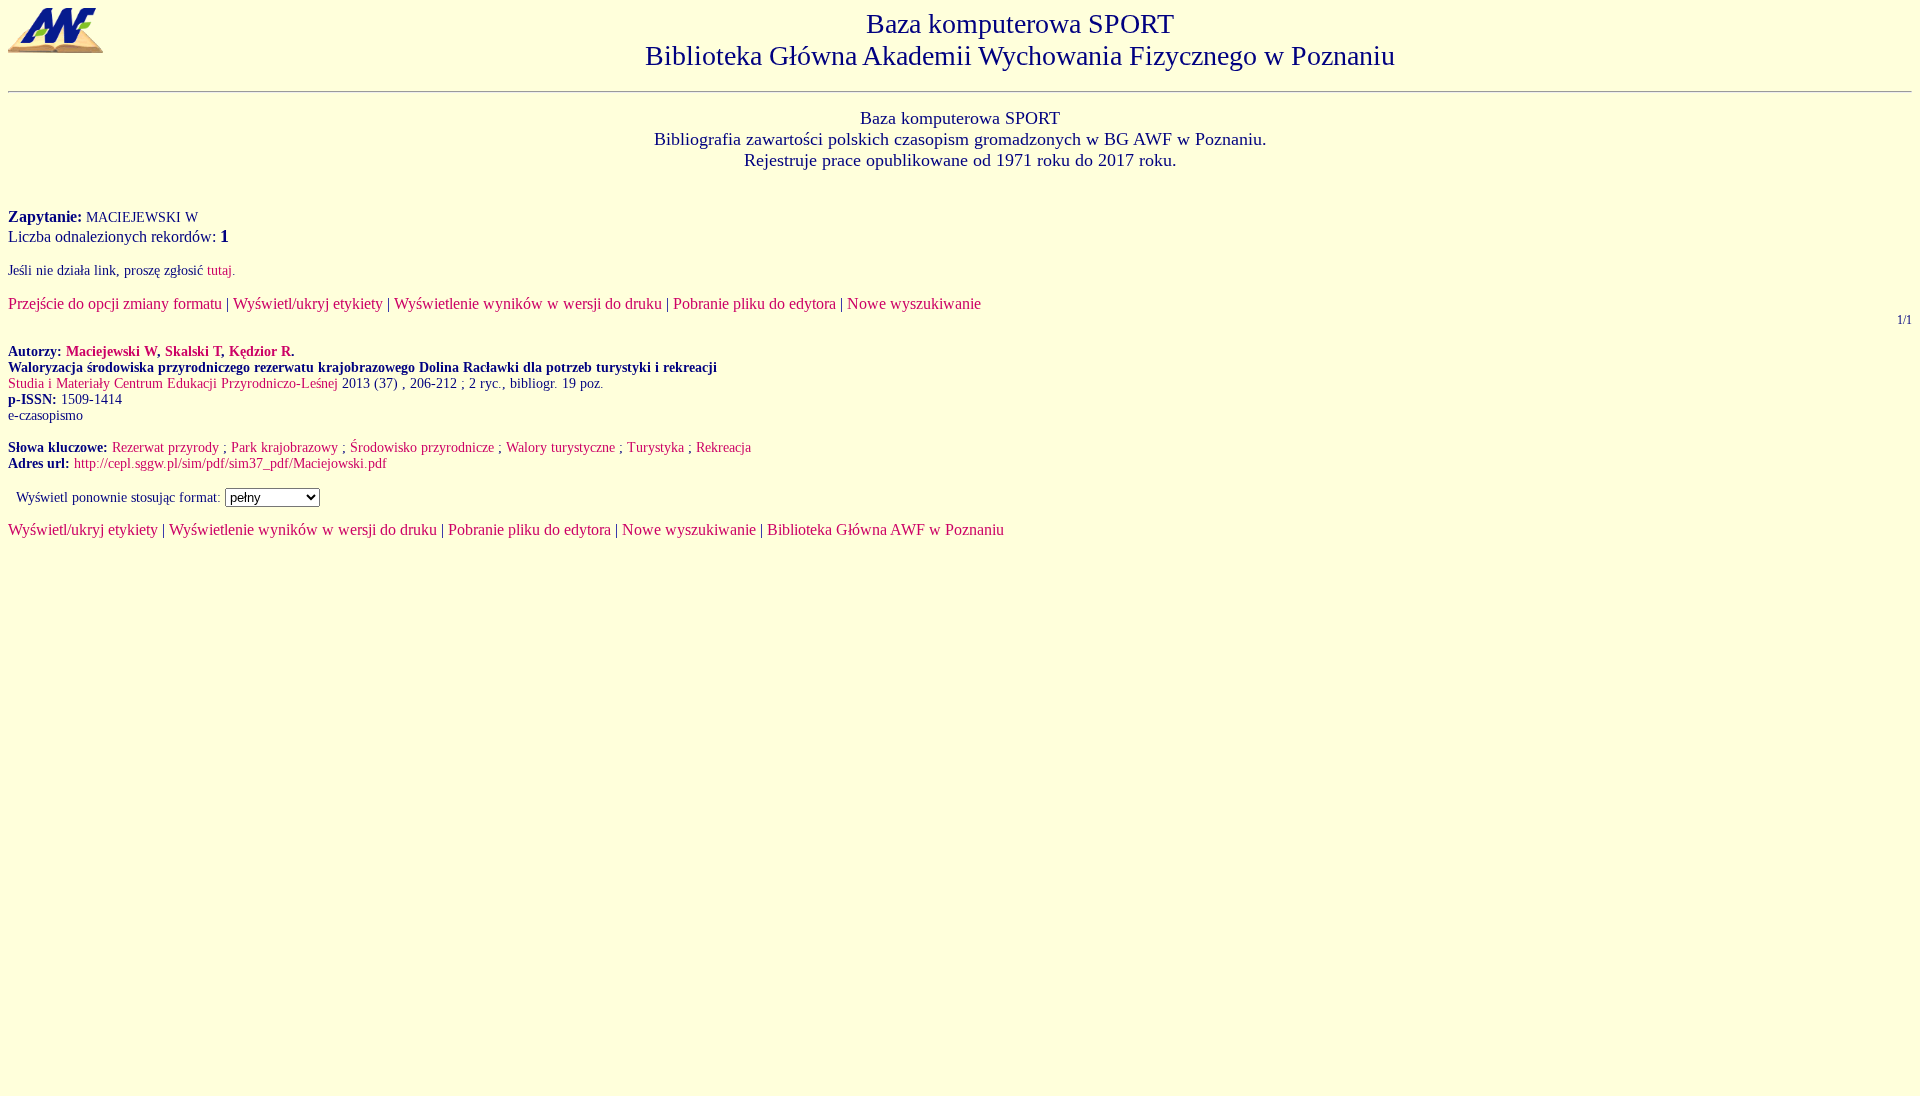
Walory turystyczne (560, 447)
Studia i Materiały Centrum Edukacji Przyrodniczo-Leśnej (173, 383)
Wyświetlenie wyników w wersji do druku (528, 303)
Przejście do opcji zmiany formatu (115, 303)
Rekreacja (723, 447)
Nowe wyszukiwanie (914, 303)
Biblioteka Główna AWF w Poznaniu (885, 529)
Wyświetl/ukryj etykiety (308, 303)
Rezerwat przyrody (165, 447)
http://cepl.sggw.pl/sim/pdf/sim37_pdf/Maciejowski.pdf (230, 463)
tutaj (219, 270)
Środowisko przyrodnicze (422, 447)
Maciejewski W (111, 351)
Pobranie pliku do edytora (754, 303)
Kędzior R (260, 351)
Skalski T (193, 351)
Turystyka (655, 447)
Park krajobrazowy (284, 447)
